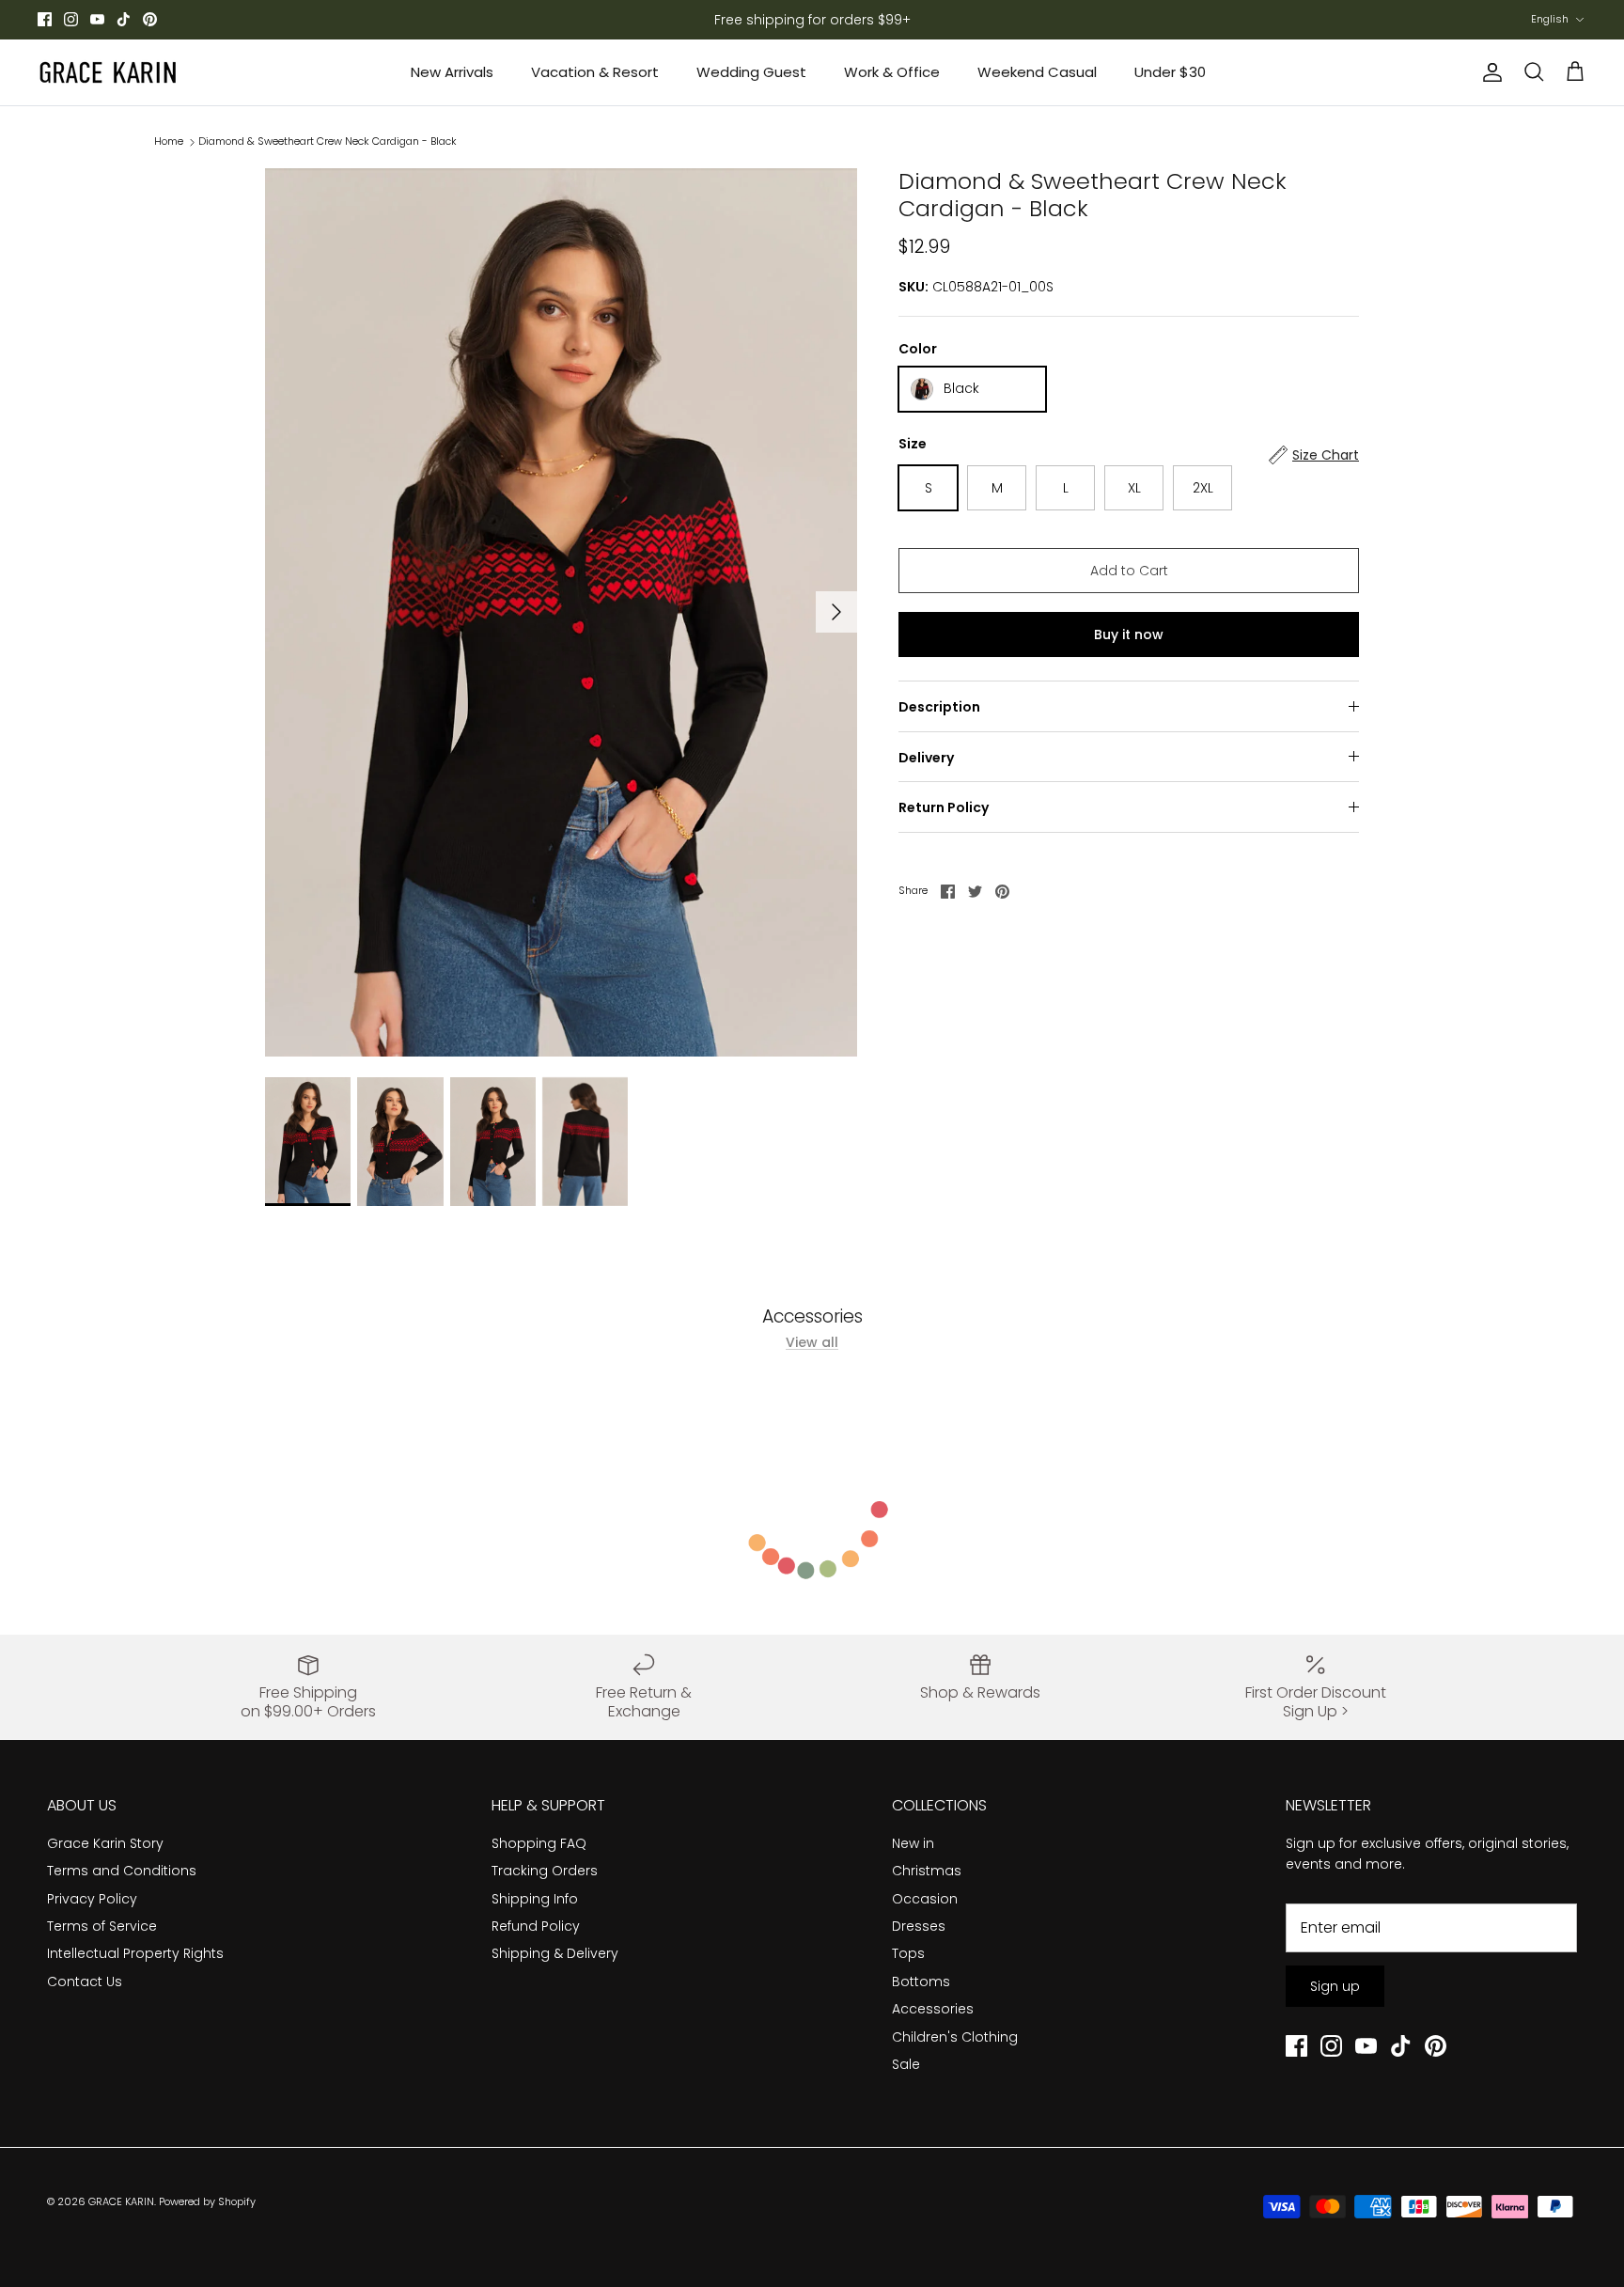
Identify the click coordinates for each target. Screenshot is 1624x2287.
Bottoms (921, 1982)
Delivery (926, 758)
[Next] (836, 612)
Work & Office (892, 72)
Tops (908, 1953)
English (1550, 19)
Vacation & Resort (595, 72)
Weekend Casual (1037, 72)
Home (169, 141)
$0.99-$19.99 (828, 21)
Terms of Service (102, 1926)
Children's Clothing (955, 2037)
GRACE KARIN (121, 2201)
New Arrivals (452, 72)
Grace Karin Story (105, 1843)
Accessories (933, 2009)
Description (939, 707)
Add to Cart (1129, 571)
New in (913, 1843)
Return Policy (944, 807)
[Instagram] (71, 19)
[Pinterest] (150, 19)
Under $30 (1170, 72)
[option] (561, 612)
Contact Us (85, 1982)
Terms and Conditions (122, 1871)
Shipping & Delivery (555, 1953)
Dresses (919, 1926)
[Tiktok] (124, 19)
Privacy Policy (92, 1899)
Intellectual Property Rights (135, 1953)
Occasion (925, 1899)
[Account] (1489, 72)
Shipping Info (535, 1899)
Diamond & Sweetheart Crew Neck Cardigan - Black (328, 141)
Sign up (1335, 1986)
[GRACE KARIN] (108, 72)
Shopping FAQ (539, 1843)
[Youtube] (97, 19)
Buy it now (1129, 634)
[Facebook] (45, 19)
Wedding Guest (751, 72)
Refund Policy (536, 1926)
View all (812, 1342)
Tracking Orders (545, 1871)
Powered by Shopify (207, 2201)
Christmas (927, 1871)
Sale (906, 2064)
